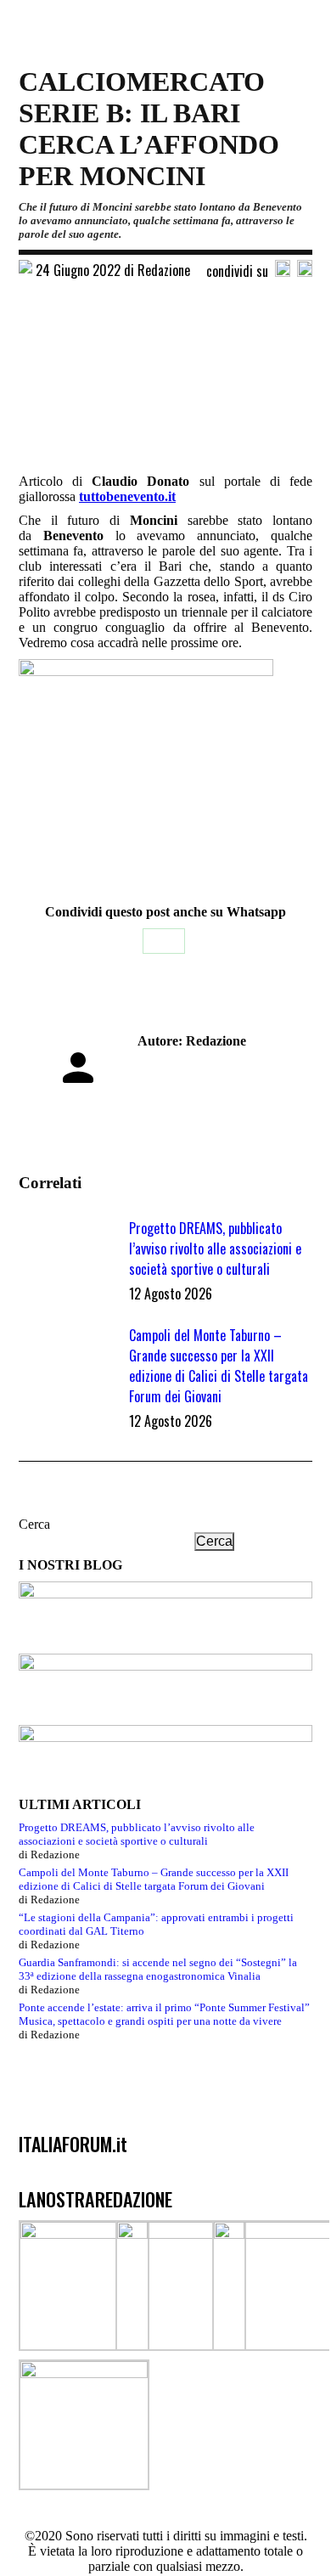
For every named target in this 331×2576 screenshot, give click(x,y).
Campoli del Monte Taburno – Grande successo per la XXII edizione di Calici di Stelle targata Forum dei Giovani (219, 1366)
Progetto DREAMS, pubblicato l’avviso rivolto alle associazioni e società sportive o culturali (215, 1249)
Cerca (34, 1524)
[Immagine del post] (65, 1256)
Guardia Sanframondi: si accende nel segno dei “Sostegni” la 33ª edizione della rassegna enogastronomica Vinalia (158, 1969)
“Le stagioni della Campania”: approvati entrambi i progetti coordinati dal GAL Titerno (156, 1924)
